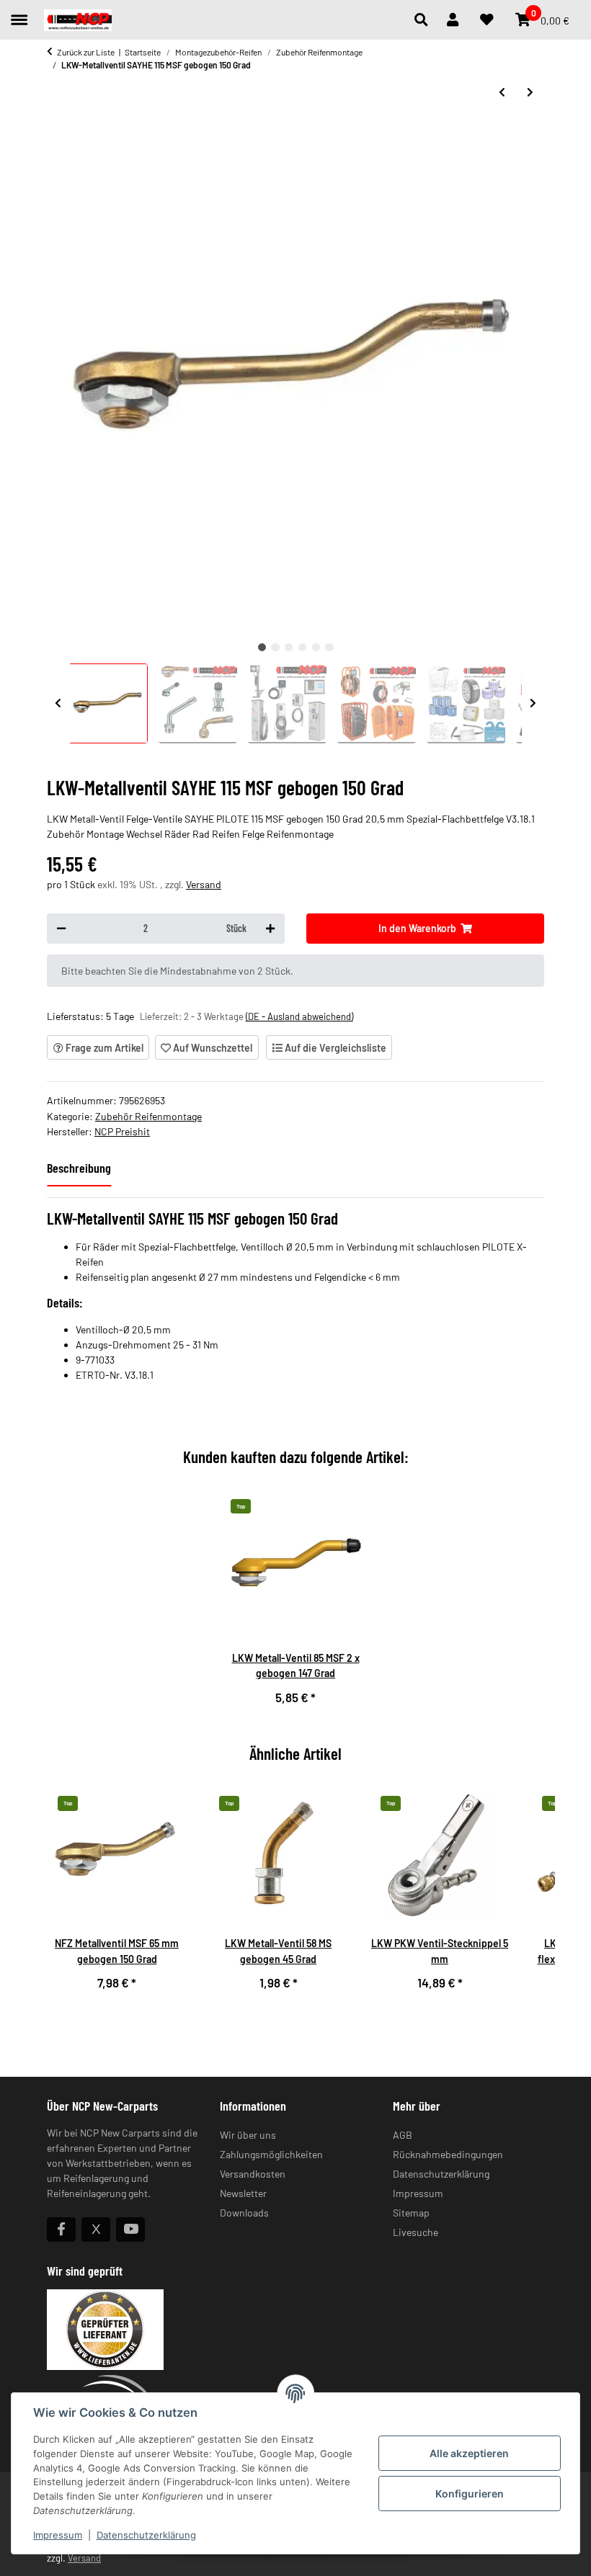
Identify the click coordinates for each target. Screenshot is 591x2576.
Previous (58, 703)
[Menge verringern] (61, 929)
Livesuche (416, 2232)
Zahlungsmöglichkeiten (271, 2154)
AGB (403, 2135)
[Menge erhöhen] (270, 929)
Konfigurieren (470, 2494)
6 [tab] (329, 647)
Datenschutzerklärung (146, 2535)
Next (533, 703)
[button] (425, 20)
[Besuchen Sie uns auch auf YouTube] (130, 2230)
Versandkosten (253, 2174)
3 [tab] (289, 647)
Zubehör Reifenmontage (148, 1116)
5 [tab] (316, 647)
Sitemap (411, 2213)
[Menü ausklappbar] (19, 13)
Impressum (58, 2535)
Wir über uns (248, 2135)
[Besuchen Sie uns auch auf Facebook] (61, 2230)
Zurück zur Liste (86, 52)
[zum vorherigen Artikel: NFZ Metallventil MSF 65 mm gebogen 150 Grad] (502, 92)
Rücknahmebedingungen (448, 2154)
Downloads (244, 2213)
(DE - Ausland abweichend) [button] (299, 1016)
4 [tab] (302, 647)
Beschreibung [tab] (79, 1168)
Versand (204, 884)
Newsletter (243, 2193)
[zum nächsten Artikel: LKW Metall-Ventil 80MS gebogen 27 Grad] (530, 92)
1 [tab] (262, 647)
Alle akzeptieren (469, 2453)
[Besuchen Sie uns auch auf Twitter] (96, 2230)
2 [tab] (275, 647)
